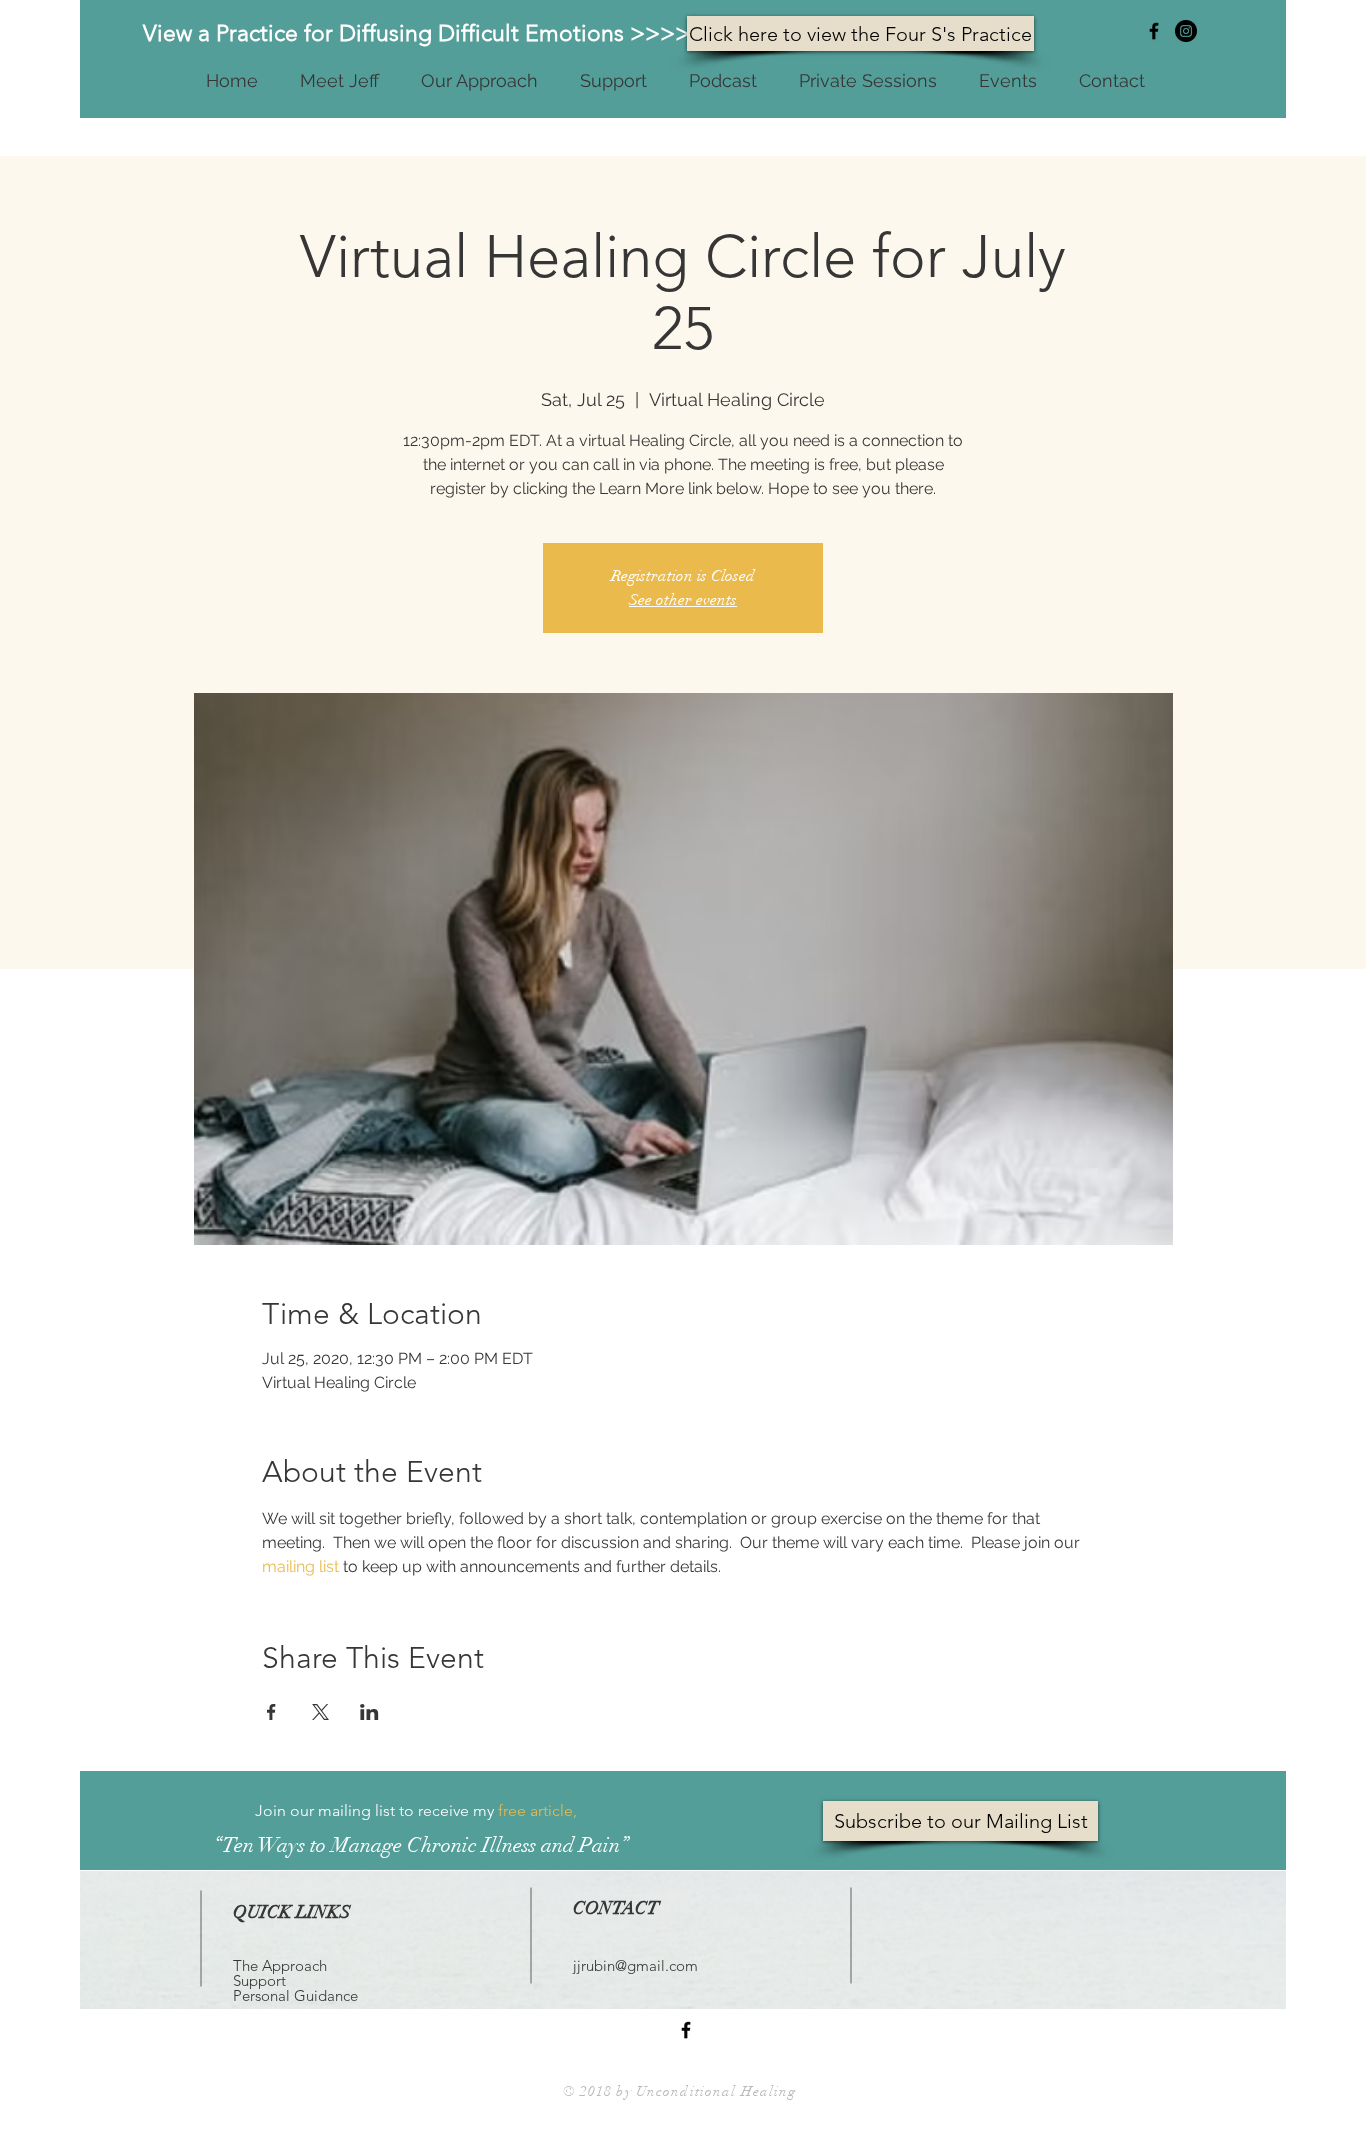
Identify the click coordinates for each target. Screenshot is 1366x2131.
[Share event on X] (320, 1712)
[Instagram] (1186, 31)
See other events (683, 600)
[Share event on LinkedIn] (369, 1712)
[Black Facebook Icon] (1154, 31)
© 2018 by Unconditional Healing (680, 2091)
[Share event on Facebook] (271, 1712)
